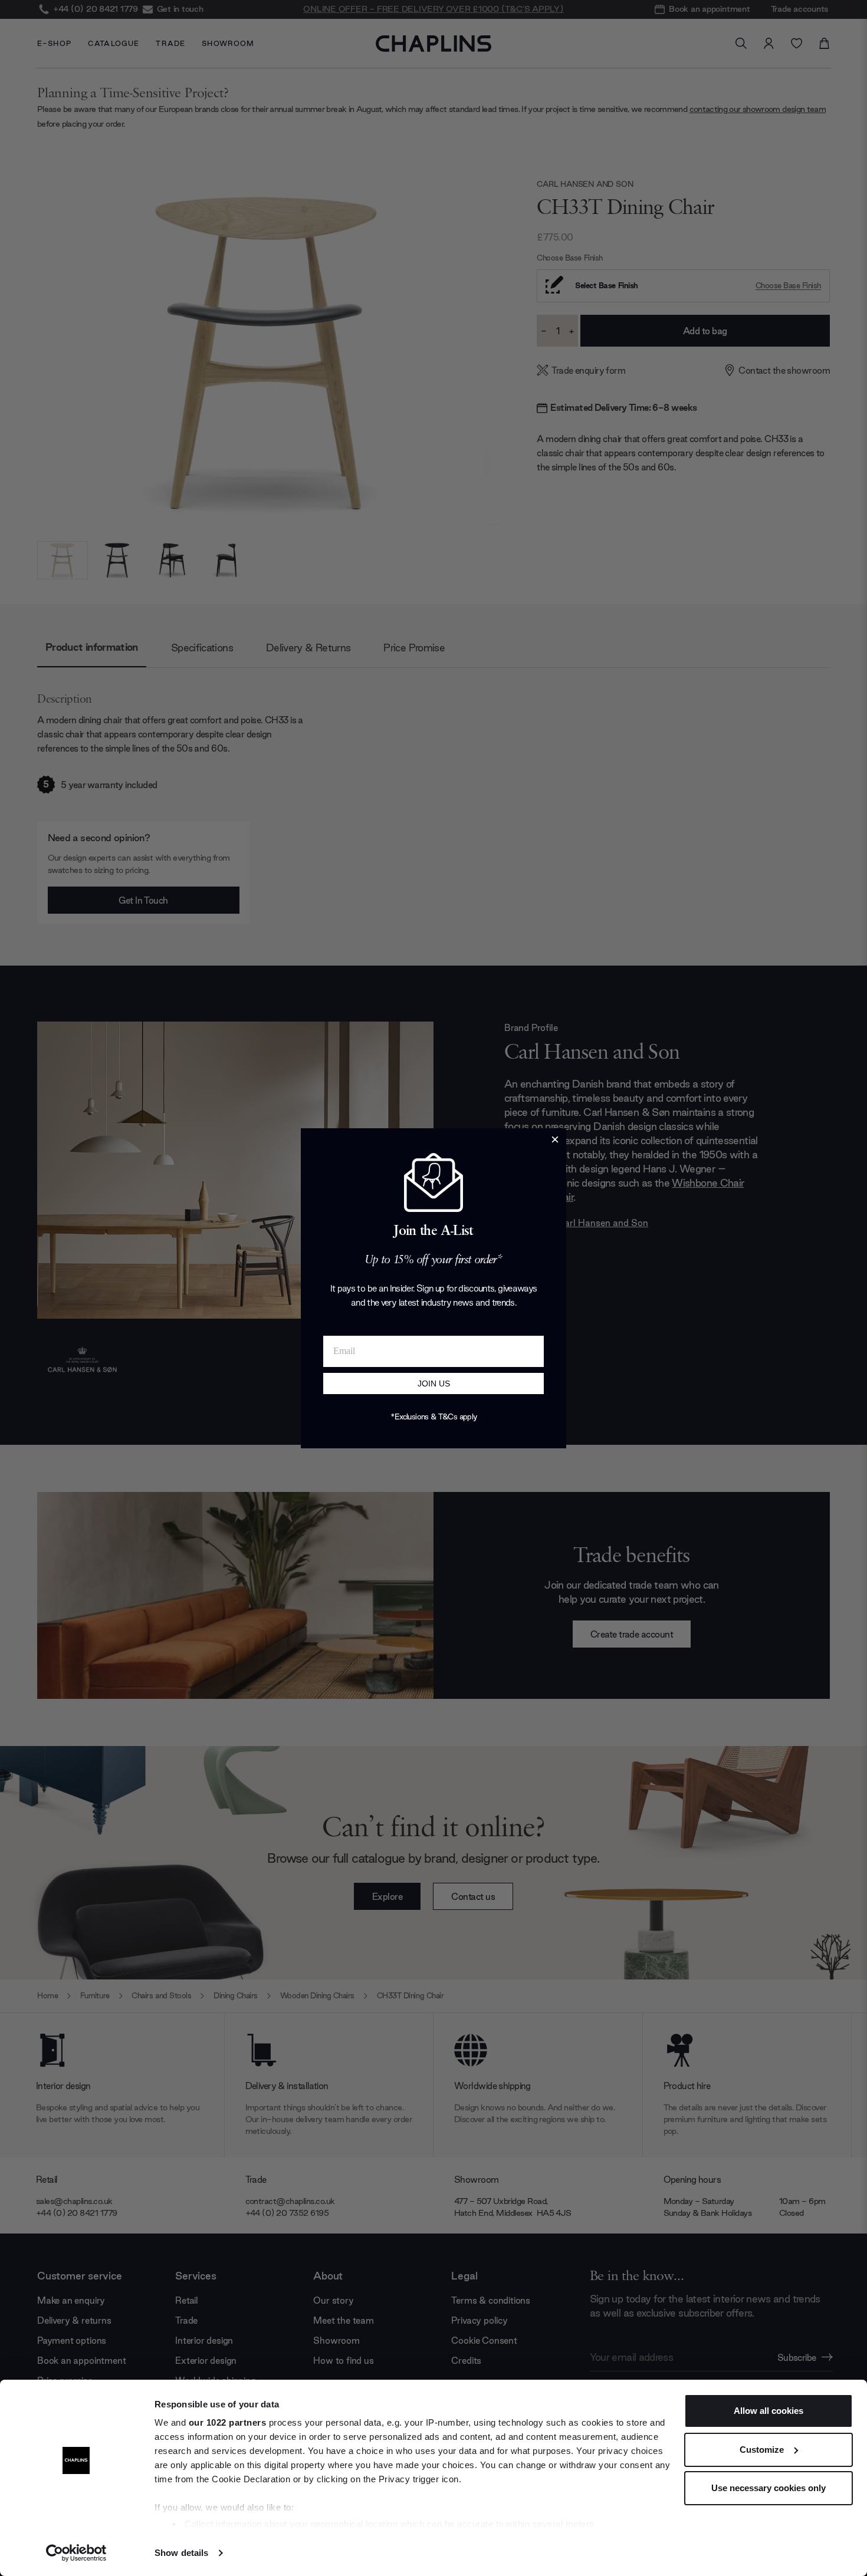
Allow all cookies (769, 2411)
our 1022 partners (228, 2422)
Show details (181, 2553)
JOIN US (434, 1383)
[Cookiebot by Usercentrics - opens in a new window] (76, 2553)
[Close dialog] (555, 1139)
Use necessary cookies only (769, 2488)
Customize (762, 2450)
